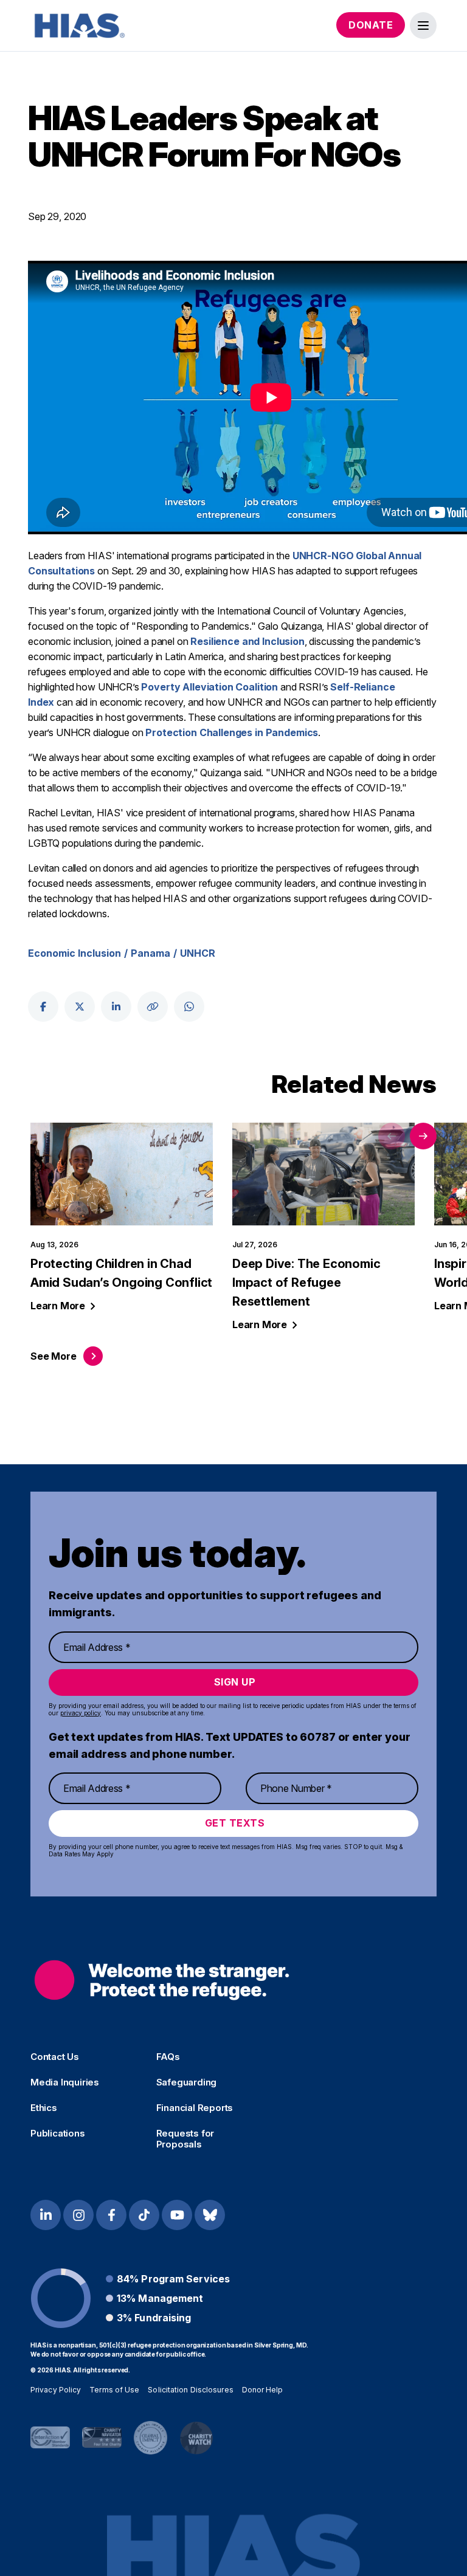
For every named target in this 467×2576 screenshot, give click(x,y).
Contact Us (55, 2057)
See (53, 1356)
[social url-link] (153, 1007)
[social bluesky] (210, 2215)
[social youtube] (177, 2215)
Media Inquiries (65, 2082)
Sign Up (235, 1682)
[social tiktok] (144, 2215)
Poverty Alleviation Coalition (209, 687)
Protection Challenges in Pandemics (232, 732)
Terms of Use (114, 2390)
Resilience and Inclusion (247, 641)
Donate (371, 25)
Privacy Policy (56, 2390)
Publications (58, 2133)
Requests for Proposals (185, 2139)
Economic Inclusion (74, 953)
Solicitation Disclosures (190, 2390)
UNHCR (198, 953)
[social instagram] (78, 2215)
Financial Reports (195, 2108)
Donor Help (263, 2390)
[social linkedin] (116, 1007)
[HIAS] (162, 1980)
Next (423, 1136)
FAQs (168, 2057)
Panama (150, 953)
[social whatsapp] (189, 1007)
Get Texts (235, 1823)
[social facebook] (43, 1007)
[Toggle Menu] (423, 26)
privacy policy (81, 1713)
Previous (392, 1136)
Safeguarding (187, 2082)
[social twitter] (80, 1007)
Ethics (44, 2108)
